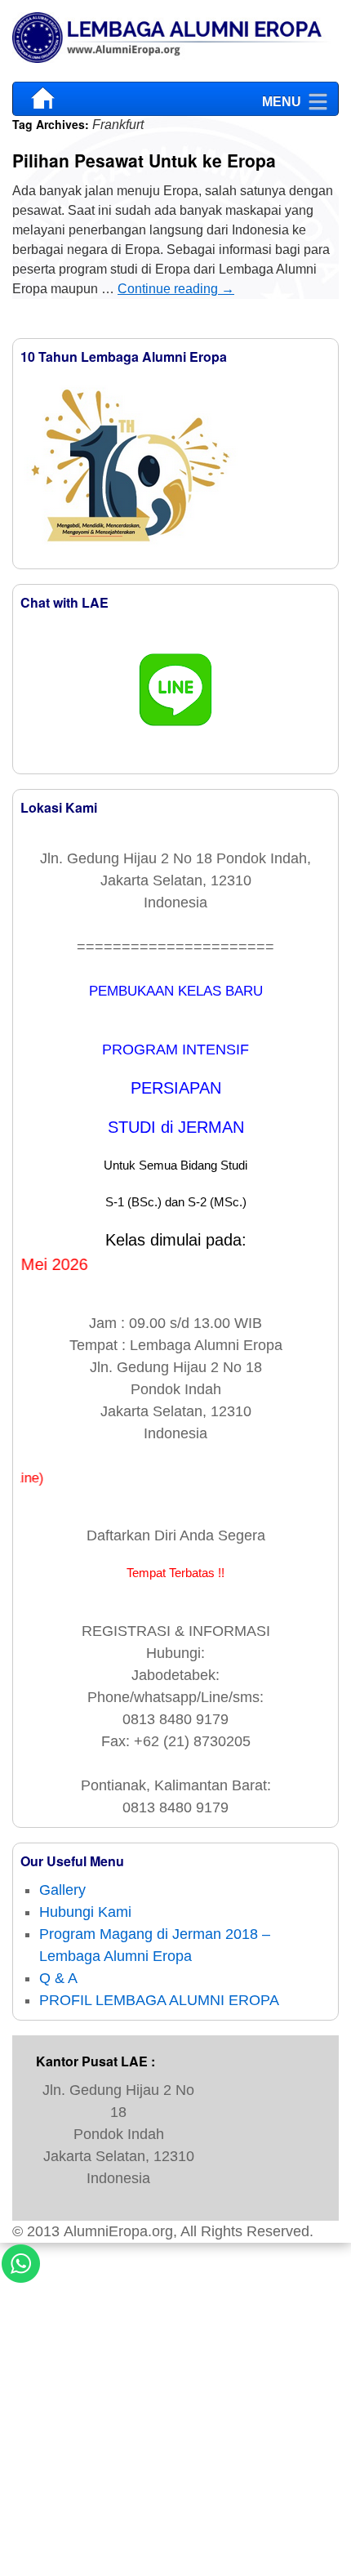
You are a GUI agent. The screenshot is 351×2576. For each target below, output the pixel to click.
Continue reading (176, 289)
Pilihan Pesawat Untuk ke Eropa (144, 160)
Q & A (58, 1978)
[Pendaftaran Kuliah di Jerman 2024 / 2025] (175, 41)
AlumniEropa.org (118, 2231)
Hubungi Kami (85, 1912)
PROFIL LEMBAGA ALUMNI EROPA (159, 2000)
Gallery (62, 1890)
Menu (282, 98)
